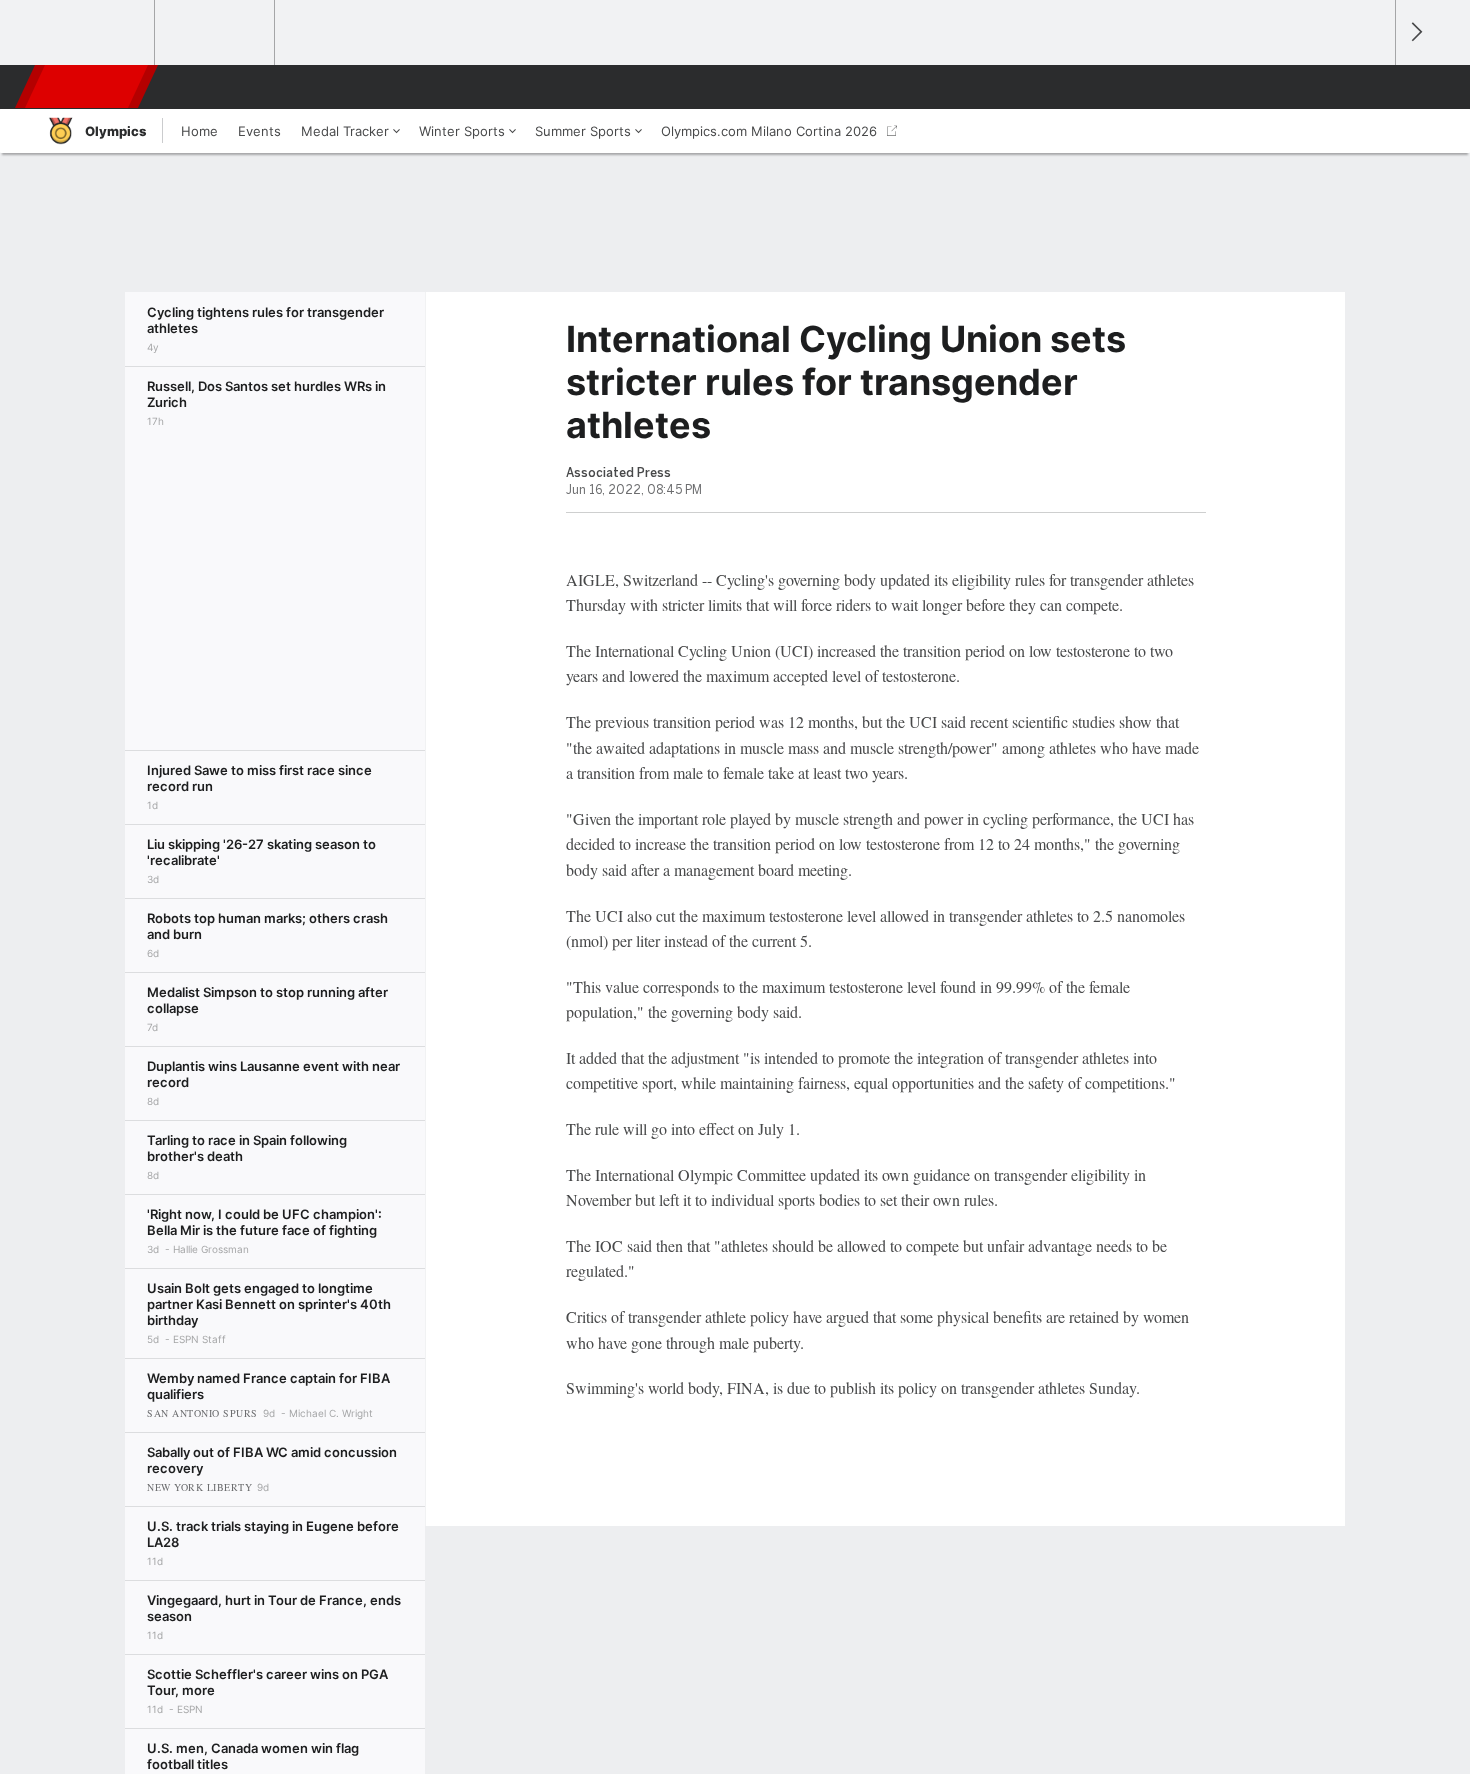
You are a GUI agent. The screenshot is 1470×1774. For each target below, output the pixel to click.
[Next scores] (1415, 32)
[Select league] (96, 33)
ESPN (88, 87)
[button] (1371, 87)
